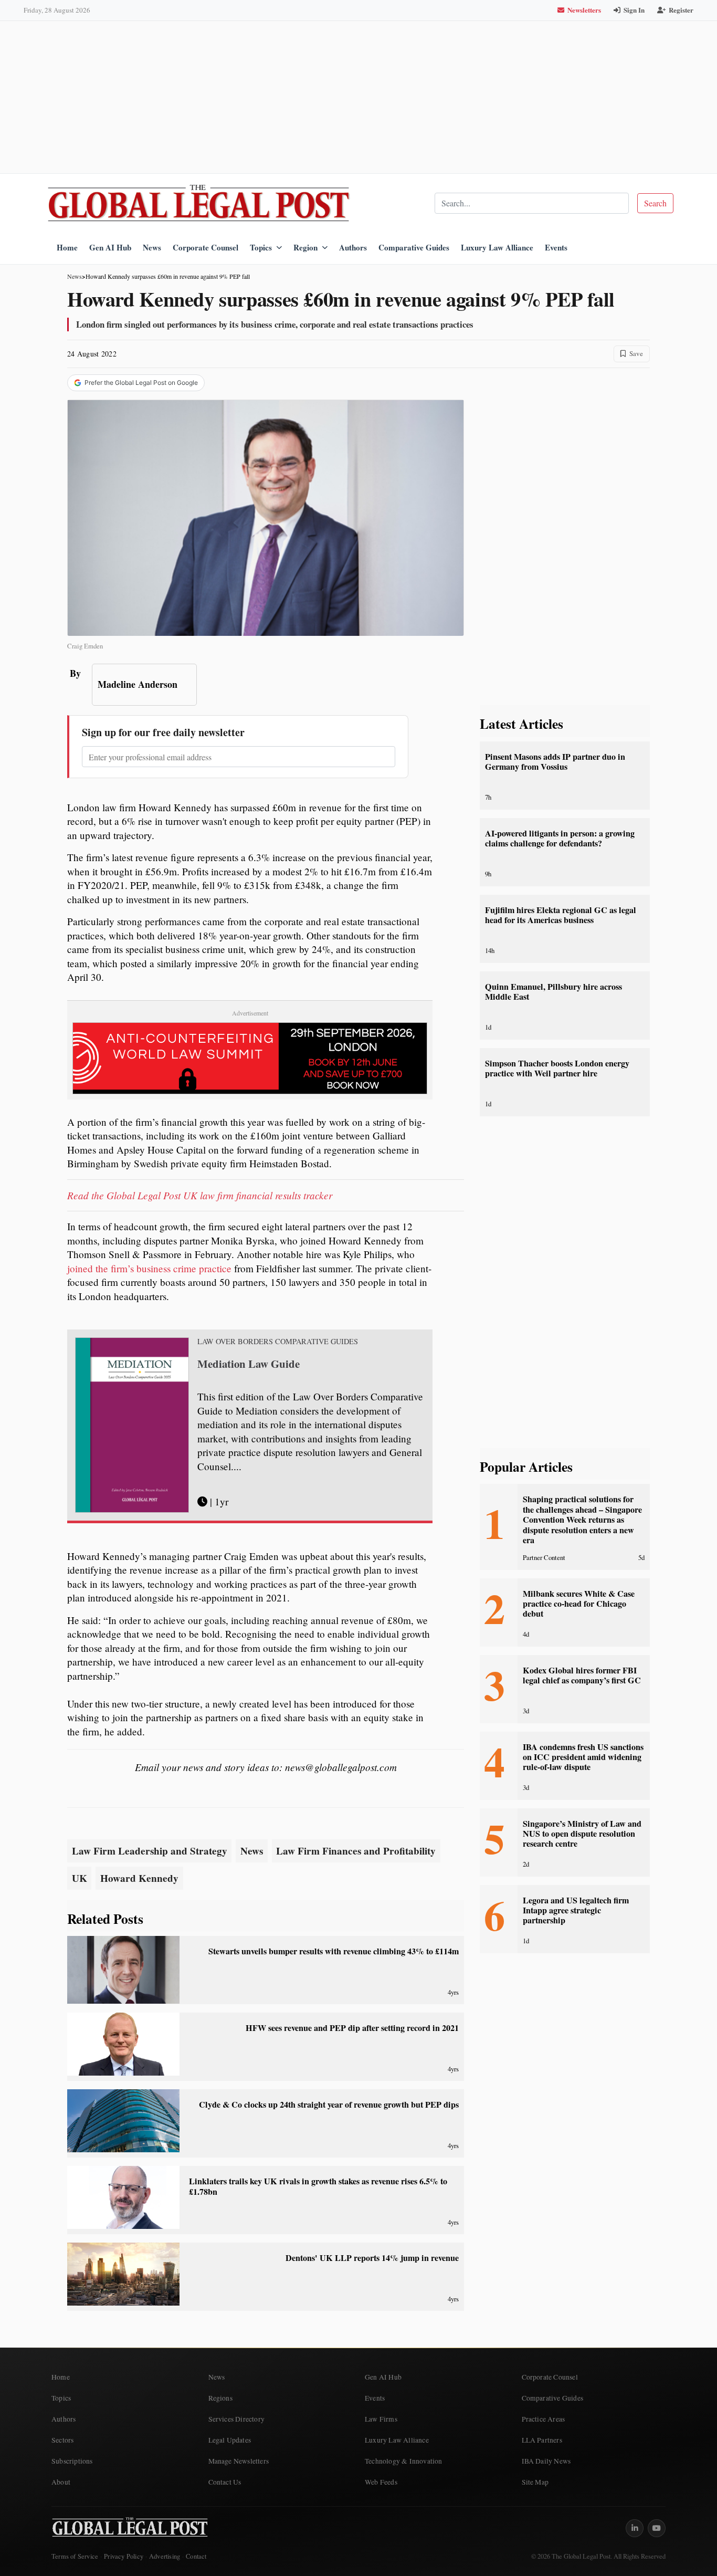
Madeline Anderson (138, 684)
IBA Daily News (546, 2461)
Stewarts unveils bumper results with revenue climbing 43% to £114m (334, 1951)
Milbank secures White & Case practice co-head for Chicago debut (579, 1604)
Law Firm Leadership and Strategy (150, 1851)
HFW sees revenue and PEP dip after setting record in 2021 (352, 2028)
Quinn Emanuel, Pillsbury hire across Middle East (553, 992)
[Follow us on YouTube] (657, 2528)
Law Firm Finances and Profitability (356, 1851)
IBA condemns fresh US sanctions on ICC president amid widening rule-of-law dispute (583, 1757)
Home (67, 247)
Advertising (165, 2556)
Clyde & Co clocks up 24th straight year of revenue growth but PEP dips (329, 2104)
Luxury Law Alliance (497, 247)
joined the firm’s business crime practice (149, 1268)
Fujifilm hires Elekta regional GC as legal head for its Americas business (561, 915)
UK (80, 1878)
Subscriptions (72, 2461)
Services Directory (237, 2419)
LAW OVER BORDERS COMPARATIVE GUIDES (278, 1342)
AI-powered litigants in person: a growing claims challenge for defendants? (560, 838)
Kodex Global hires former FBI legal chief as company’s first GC (582, 1675)
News (152, 247)
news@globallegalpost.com (341, 1767)
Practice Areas (544, 2419)
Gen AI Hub (110, 247)
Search (655, 203)
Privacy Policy (124, 2556)
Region (305, 247)
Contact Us (225, 2482)
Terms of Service (75, 2556)
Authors (353, 247)
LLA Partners (542, 2440)
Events (556, 247)
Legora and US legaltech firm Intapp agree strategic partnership (576, 1910)
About (61, 2482)
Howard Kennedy (139, 1878)
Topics (261, 247)
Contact (196, 2556)
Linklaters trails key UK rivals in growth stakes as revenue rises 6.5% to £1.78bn (318, 2186)
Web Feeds (381, 2482)
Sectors (62, 2440)
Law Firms (381, 2419)
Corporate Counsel (205, 247)
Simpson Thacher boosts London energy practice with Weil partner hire (557, 1068)
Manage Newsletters (239, 2461)
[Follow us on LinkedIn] (635, 2528)
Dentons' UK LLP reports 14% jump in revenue (372, 2258)
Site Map (535, 2482)
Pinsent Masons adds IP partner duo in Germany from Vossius (555, 762)
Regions (220, 2398)
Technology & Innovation (404, 2461)
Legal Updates (230, 2440)
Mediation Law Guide (249, 1364)
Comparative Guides (414, 247)
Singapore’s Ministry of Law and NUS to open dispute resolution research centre (582, 1834)
